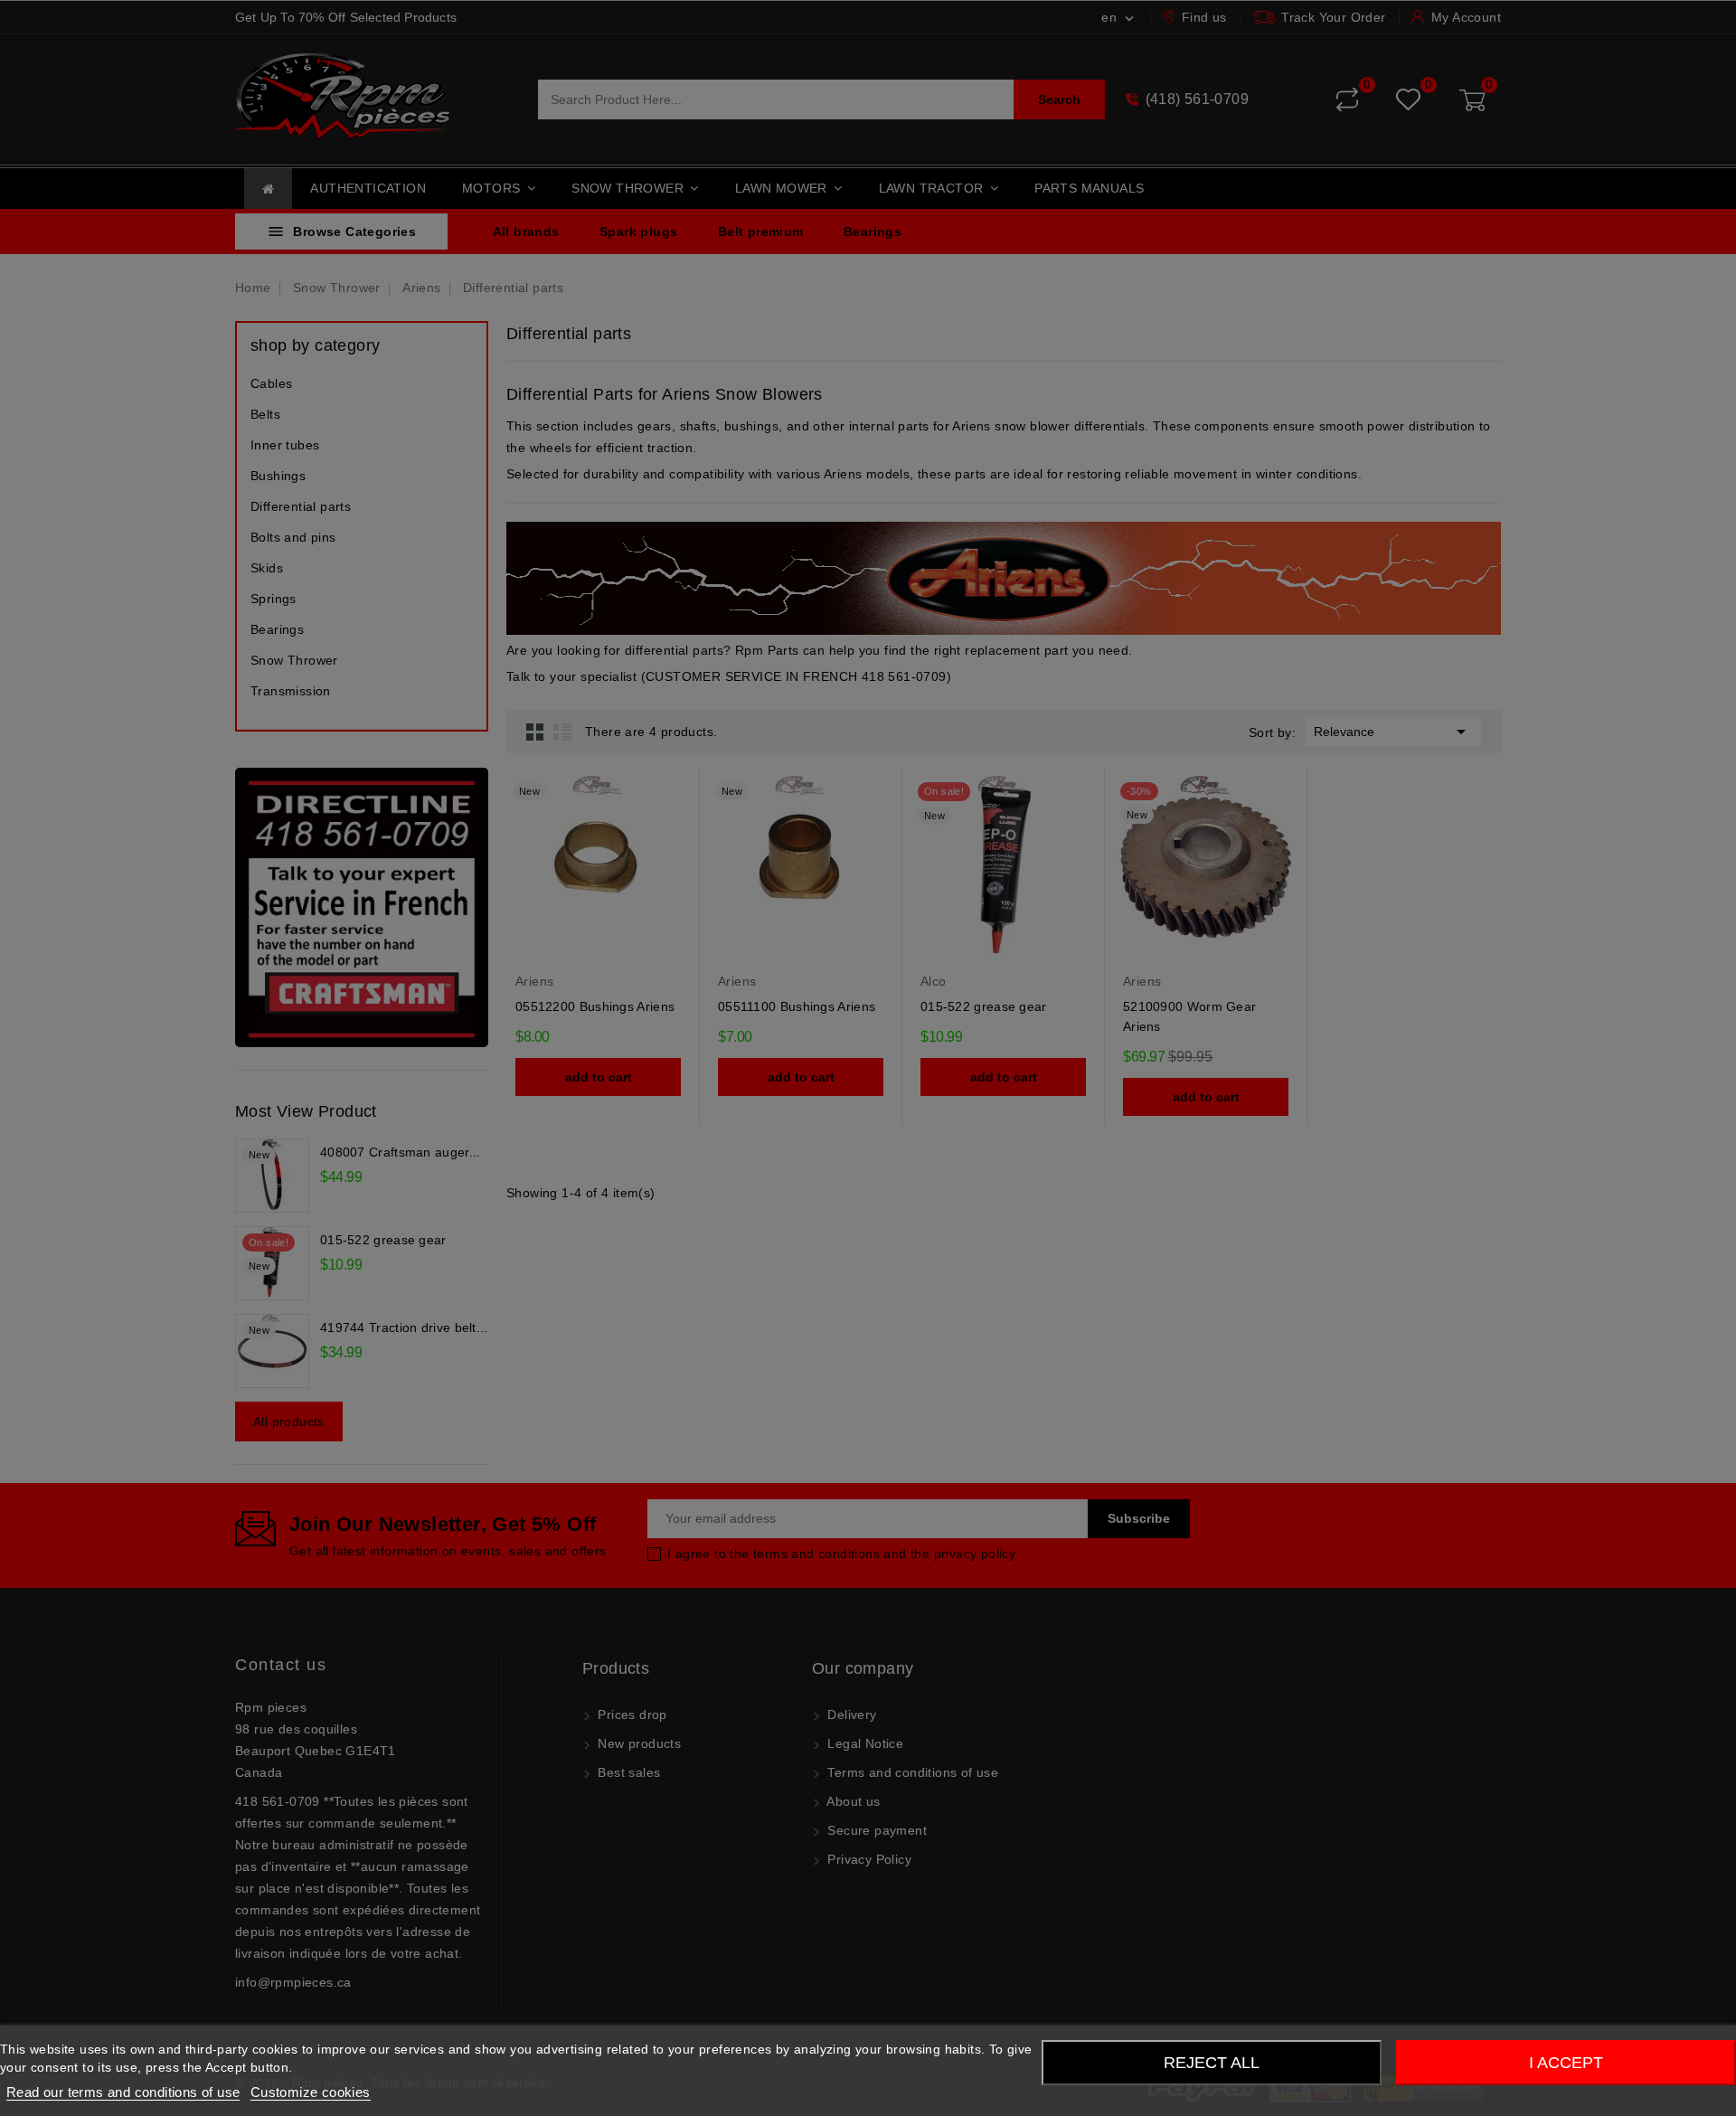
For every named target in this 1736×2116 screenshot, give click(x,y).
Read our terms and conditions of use (123, 2092)
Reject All (1212, 2063)
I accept (1566, 2063)
